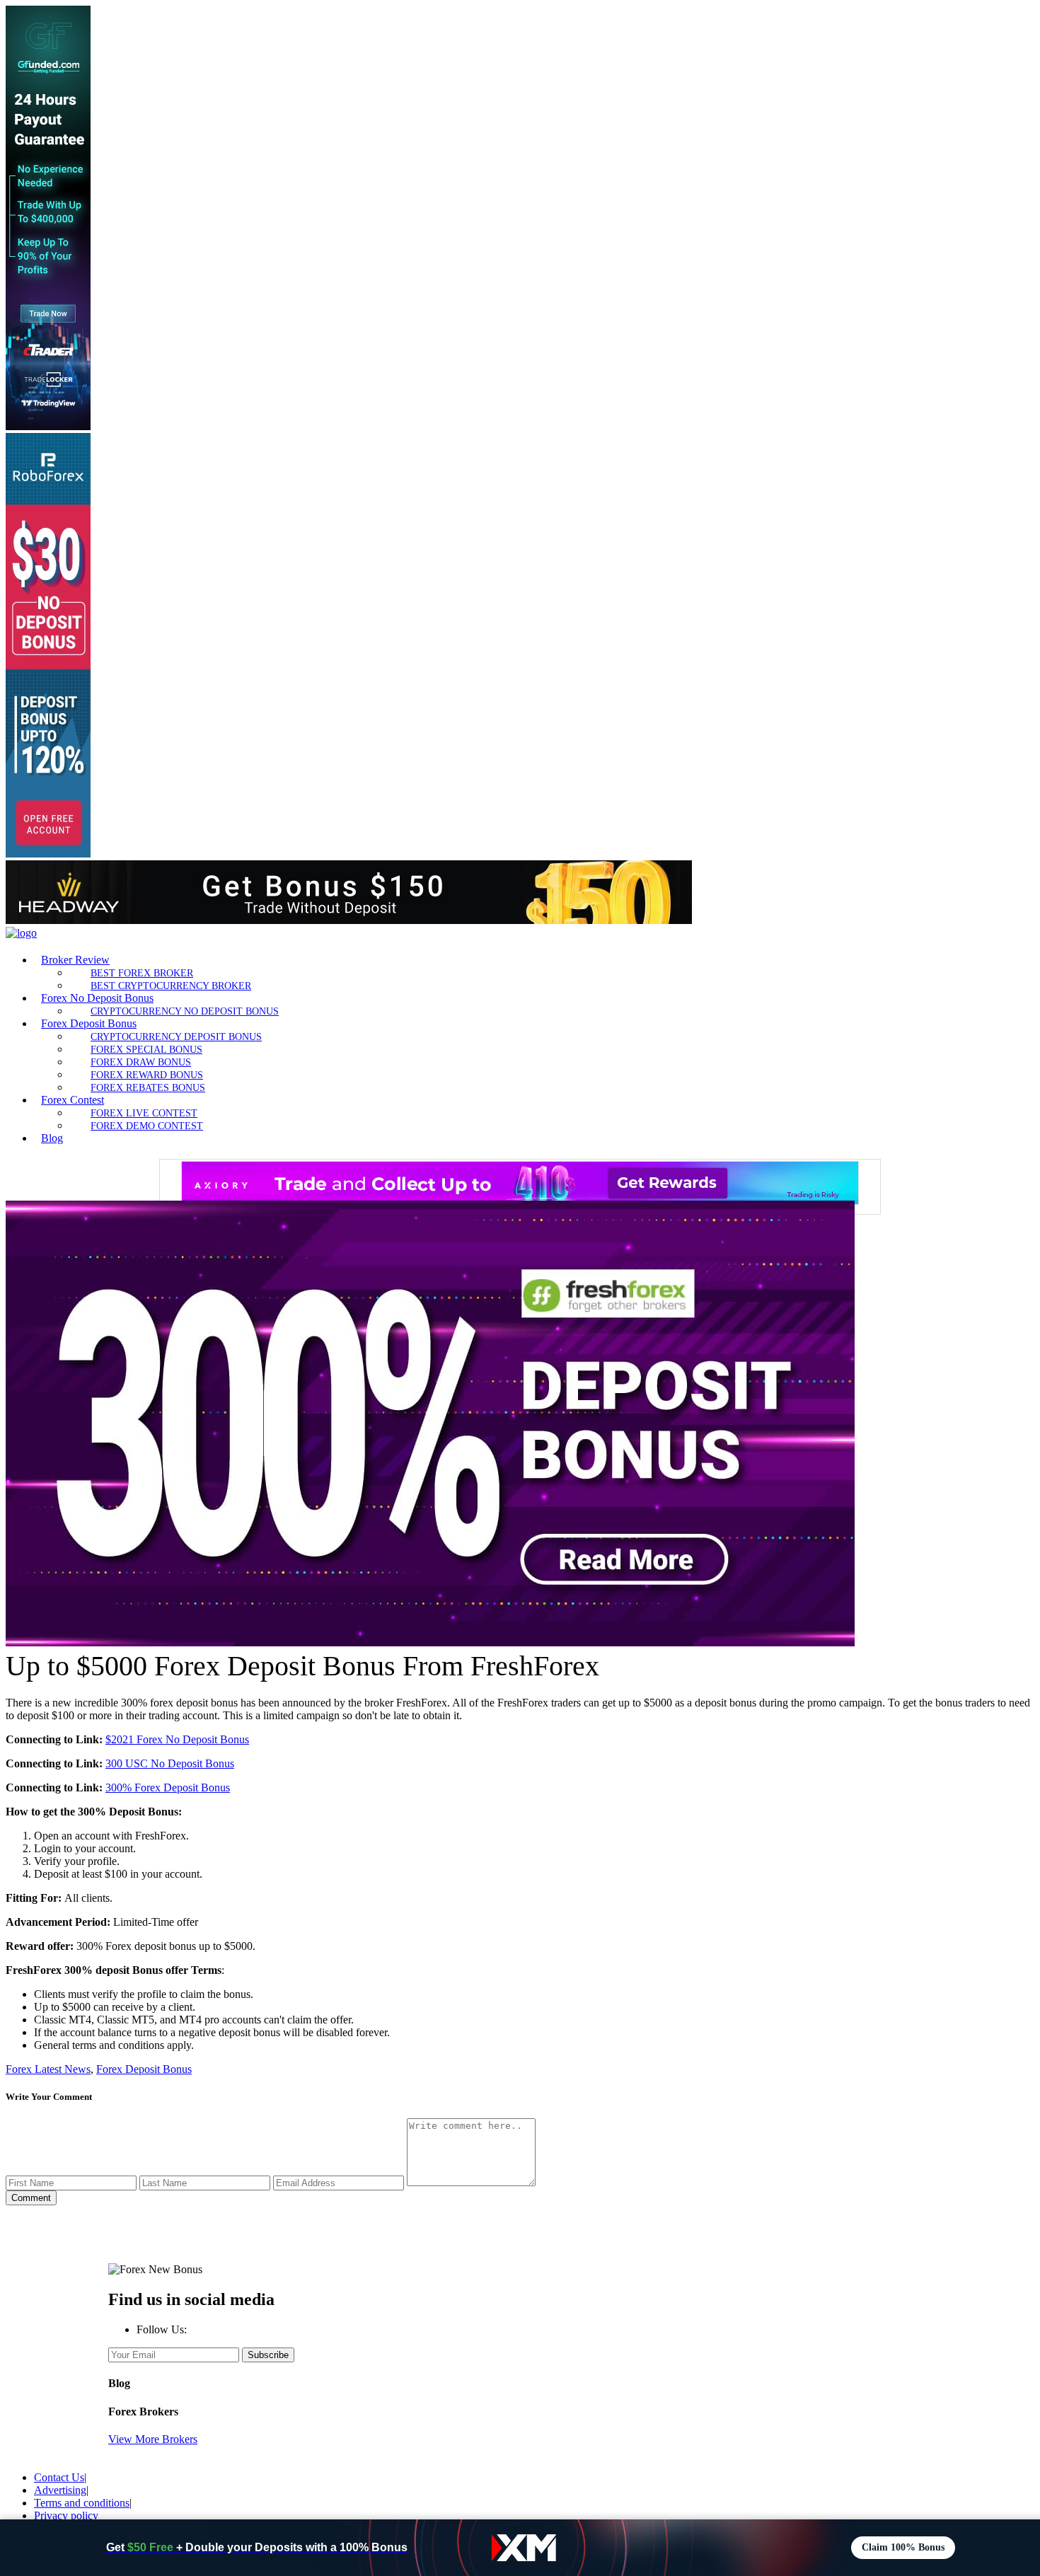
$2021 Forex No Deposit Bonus (177, 1739)
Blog (52, 1138)
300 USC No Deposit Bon (165, 1763)
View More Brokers (153, 2439)
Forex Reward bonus (147, 1075)
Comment (31, 2198)
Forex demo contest (147, 1126)
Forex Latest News (48, 2069)
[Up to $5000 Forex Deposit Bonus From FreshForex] (430, 1642)
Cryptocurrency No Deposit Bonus (185, 1011)
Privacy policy (66, 2516)
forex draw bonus (141, 1062)
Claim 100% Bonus (903, 2547)
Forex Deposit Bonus (89, 1023)
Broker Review (75, 960)
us (229, 1763)
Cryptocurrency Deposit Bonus (176, 1036)
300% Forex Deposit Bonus (168, 1787)
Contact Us (59, 2477)
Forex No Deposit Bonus (97, 998)
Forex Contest (73, 1100)
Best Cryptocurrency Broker (171, 986)
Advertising (60, 2490)
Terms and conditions (82, 2503)
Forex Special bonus (146, 1049)
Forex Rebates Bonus (148, 1087)
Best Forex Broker (142, 973)
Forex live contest (144, 1113)
